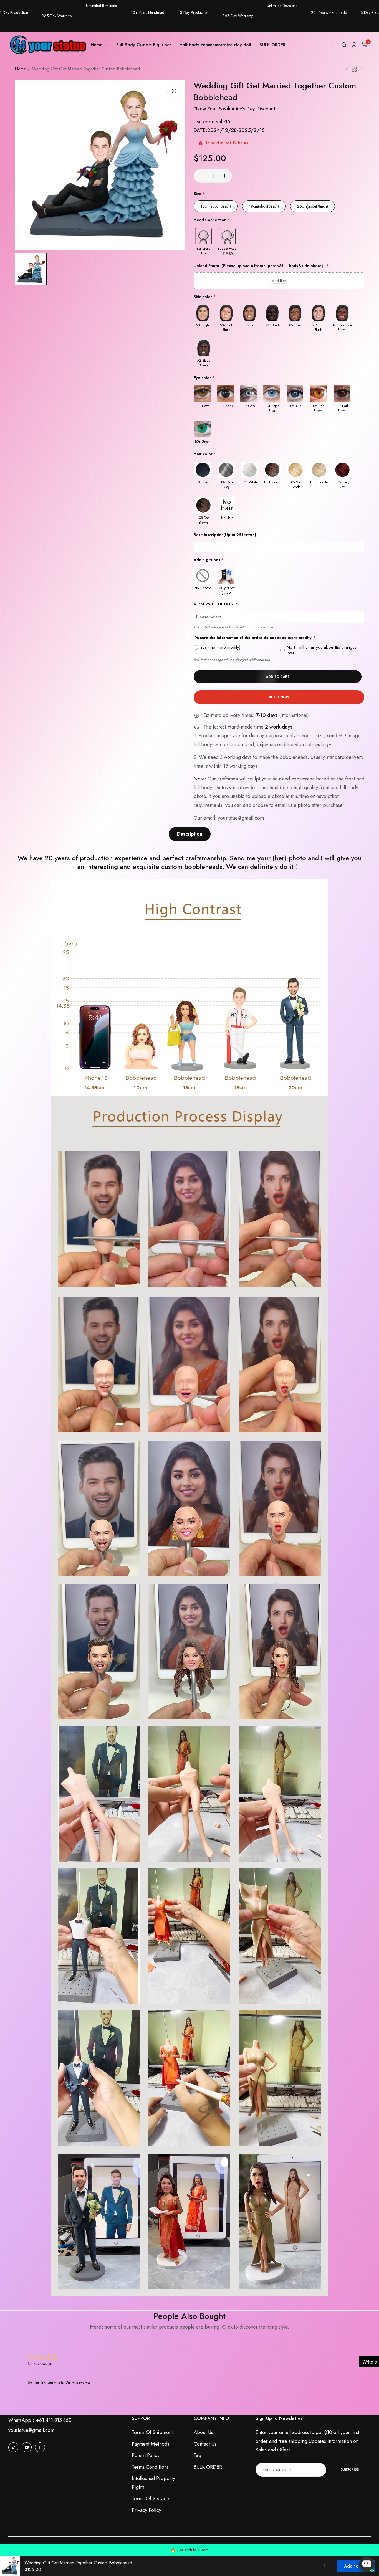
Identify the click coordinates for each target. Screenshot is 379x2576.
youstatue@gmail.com (31, 2430)
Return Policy (146, 2455)
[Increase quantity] (330, 2566)
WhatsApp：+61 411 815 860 (40, 2420)
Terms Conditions (150, 2467)
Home (20, 69)
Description (190, 834)
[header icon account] (354, 45)
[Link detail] (13, 2447)
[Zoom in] (174, 91)
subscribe (350, 2469)
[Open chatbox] (367, 2564)
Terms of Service (151, 2499)
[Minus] (201, 176)
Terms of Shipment (152, 2432)
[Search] (344, 45)
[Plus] (225, 176)
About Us (203, 2432)
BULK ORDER (208, 2467)
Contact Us (205, 2444)
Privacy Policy (146, 2510)
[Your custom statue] (47, 45)
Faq (197, 2455)
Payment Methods (151, 2444)
